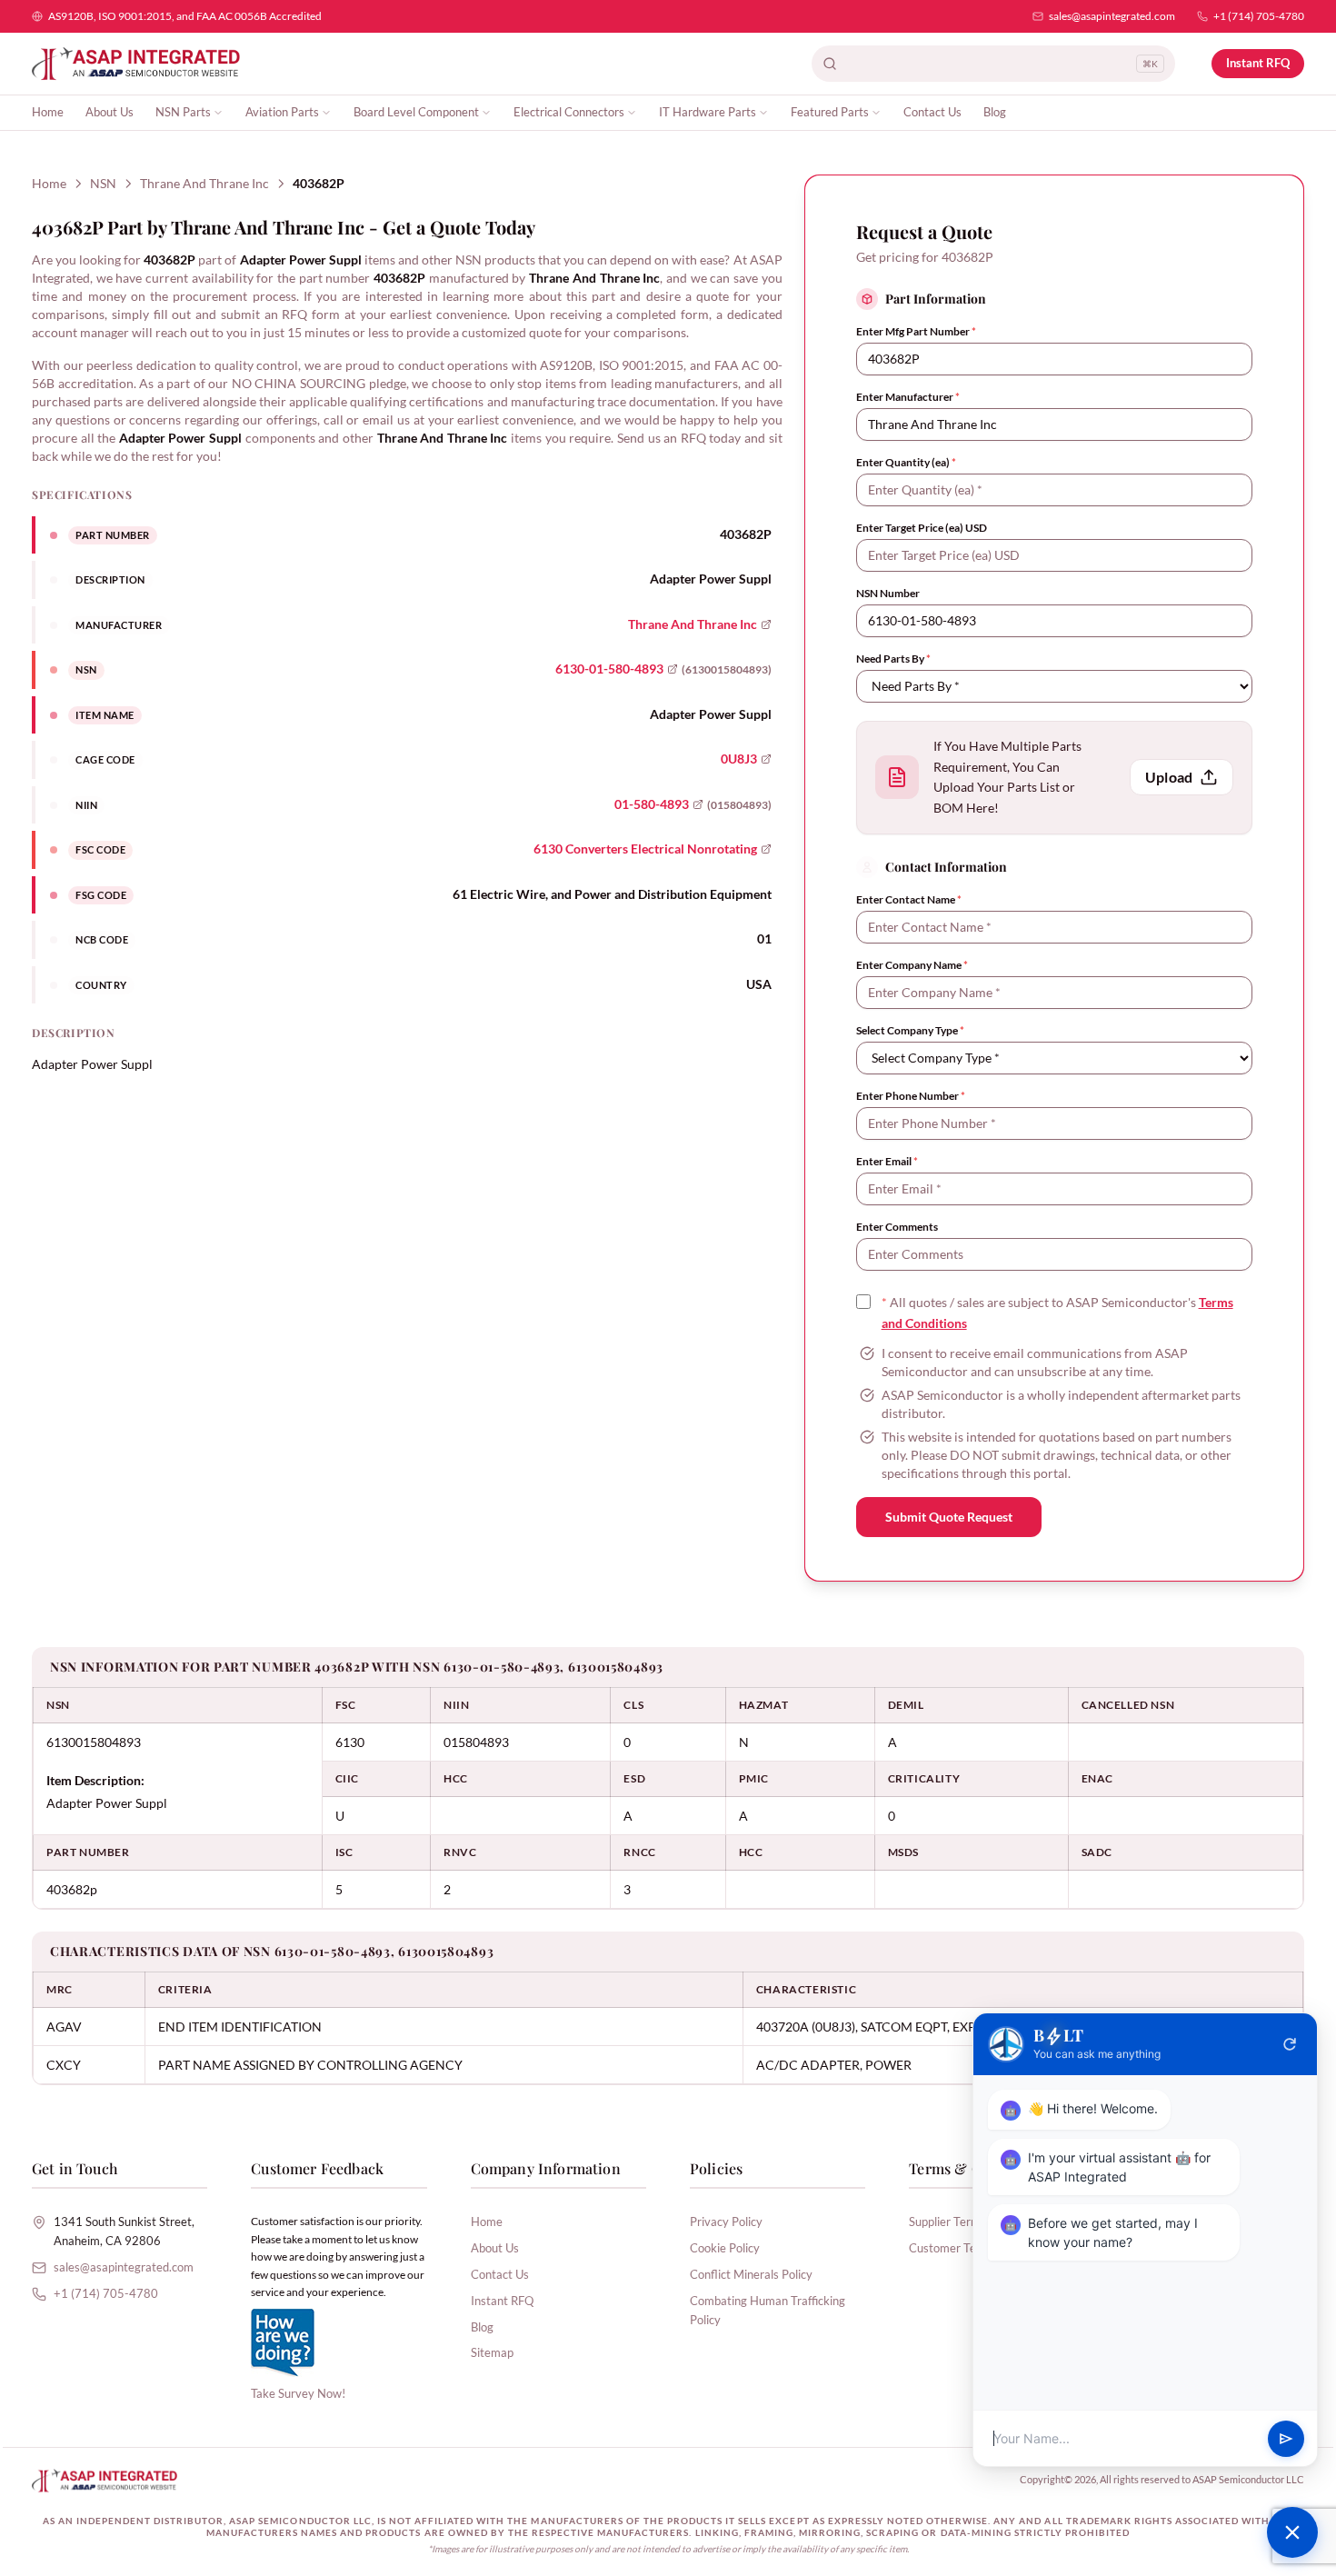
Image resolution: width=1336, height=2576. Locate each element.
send (1286, 2439)
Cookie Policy (725, 2248)
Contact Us (932, 112)
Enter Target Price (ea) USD (922, 528)
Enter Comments (897, 1227)
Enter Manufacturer (908, 397)
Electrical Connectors (569, 112)
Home (48, 112)
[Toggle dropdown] (218, 113)
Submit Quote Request (949, 1517)
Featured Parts (830, 112)
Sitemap (492, 2352)
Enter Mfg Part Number (916, 331)
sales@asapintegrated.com (1112, 16)
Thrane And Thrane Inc (204, 183)
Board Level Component (416, 112)
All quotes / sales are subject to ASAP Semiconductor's (1057, 1313)
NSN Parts (183, 112)
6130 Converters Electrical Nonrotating (645, 849)
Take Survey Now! (298, 2393)
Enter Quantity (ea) (906, 462)
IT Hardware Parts (708, 112)
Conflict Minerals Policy (751, 2274)
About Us (110, 112)
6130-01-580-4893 (609, 669)
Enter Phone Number (911, 1096)
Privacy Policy (726, 2222)
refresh (1290, 2044)
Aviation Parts (282, 112)
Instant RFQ (1258, 63)
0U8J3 (739, 759)
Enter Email (887, 1161)
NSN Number (888, 593)
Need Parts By (893, 659)
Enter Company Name (912, 965)
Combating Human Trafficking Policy (768, 2310)
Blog (995, 112)
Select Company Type (910, 1030)
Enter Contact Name (909, 899)
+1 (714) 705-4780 (1259, 16)
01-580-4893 (652, 804)
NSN (103, 183)
